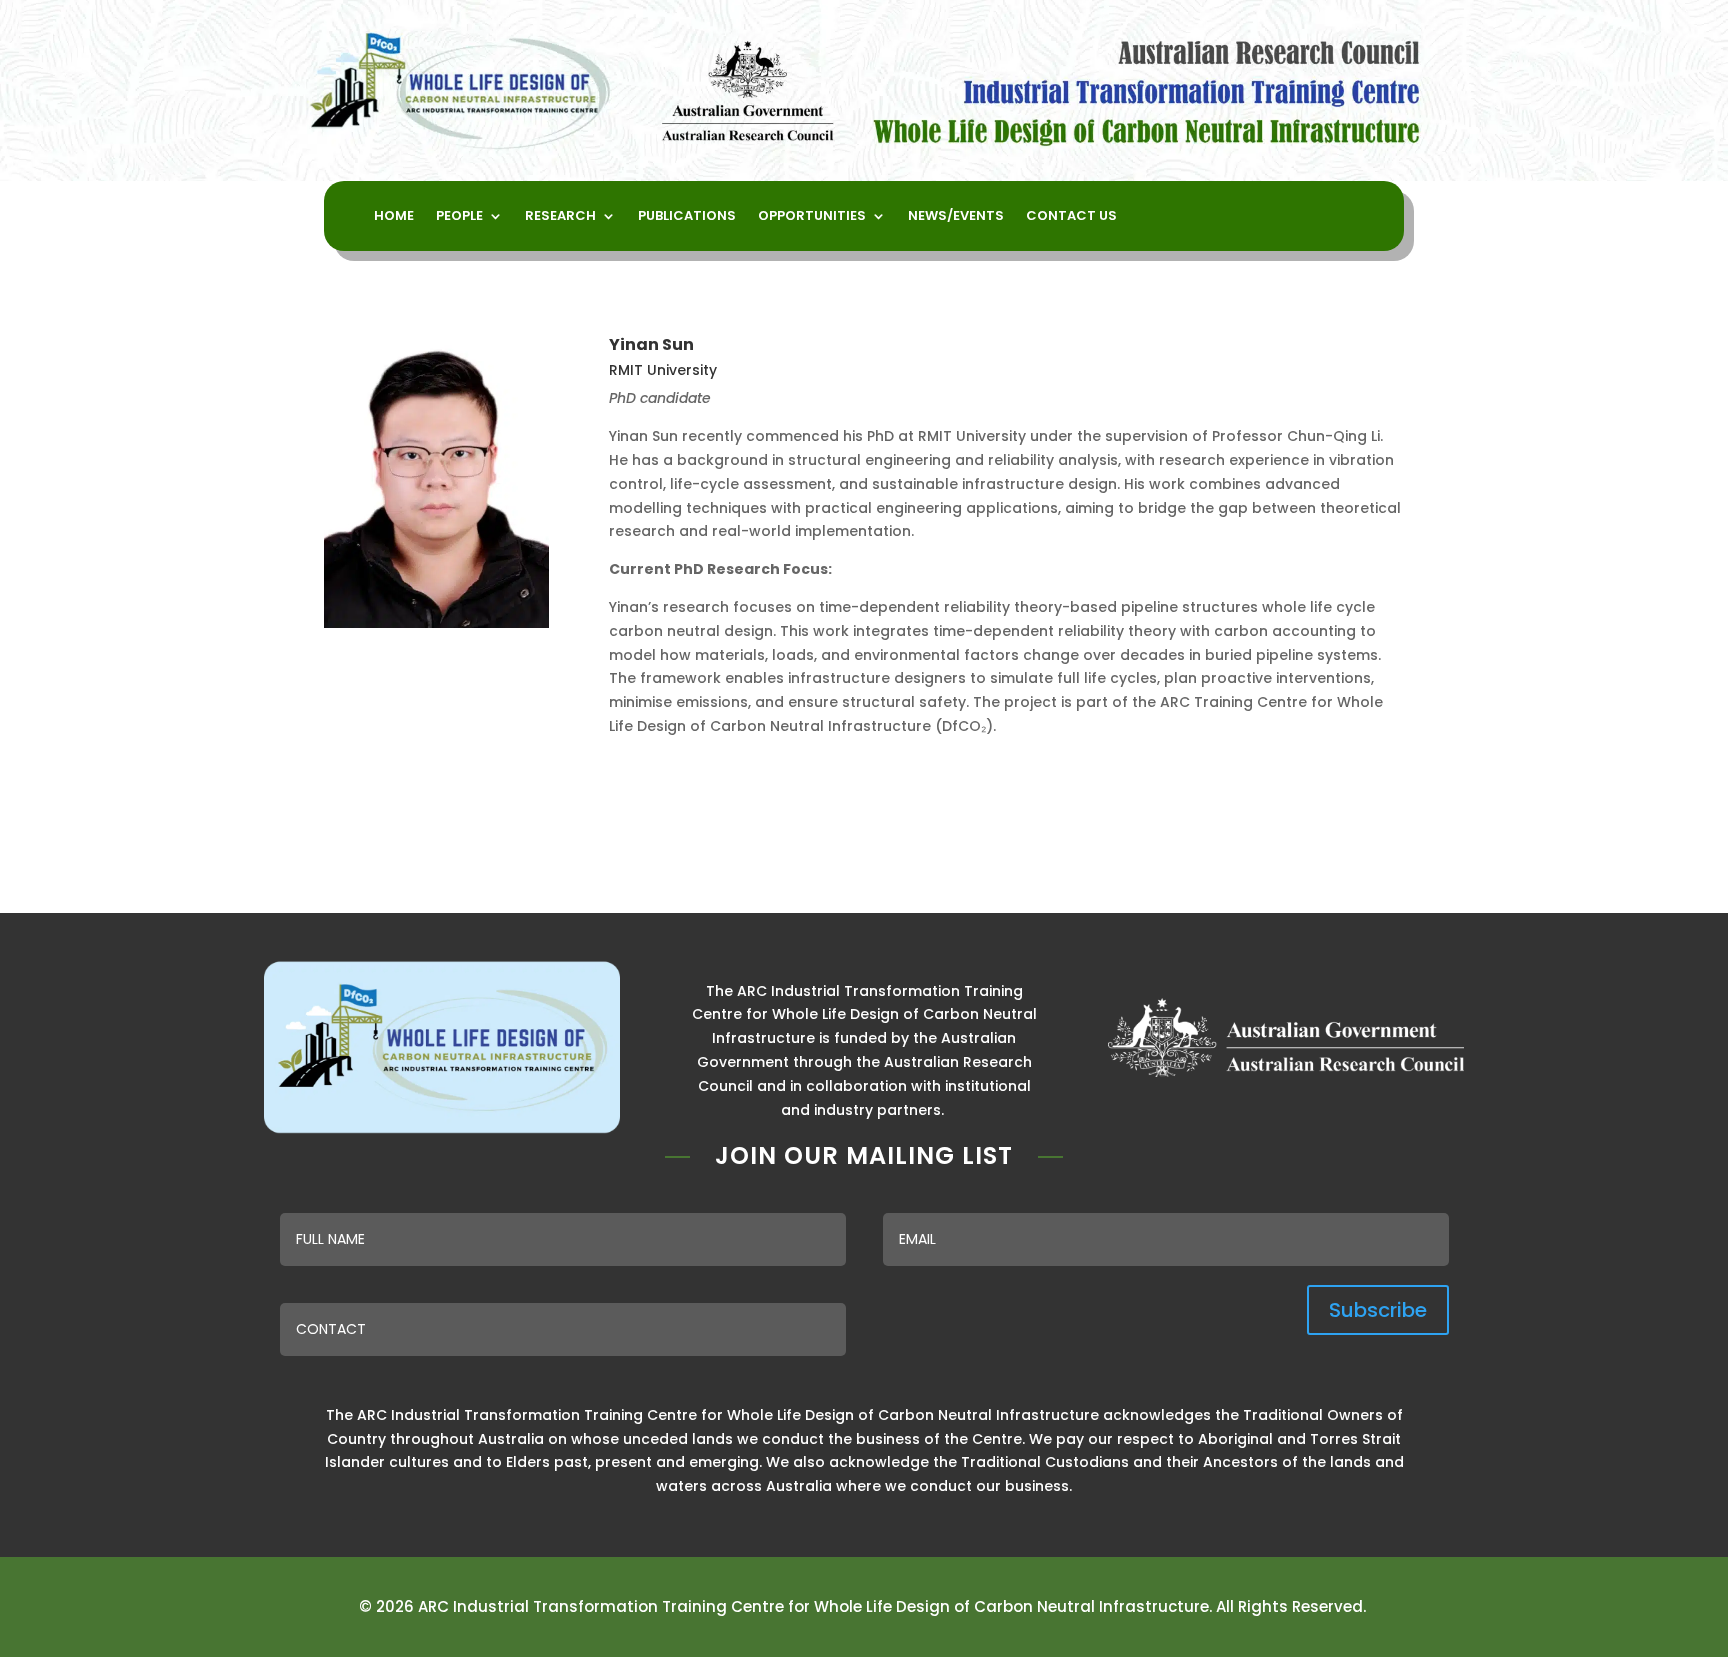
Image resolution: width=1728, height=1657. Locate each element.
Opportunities (812, 217)
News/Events (956, 217)
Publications (687, 217)
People (459, 217)
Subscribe (1378, 1310)
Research (560, 217)
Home (394, 217)
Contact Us (1071, 217)
